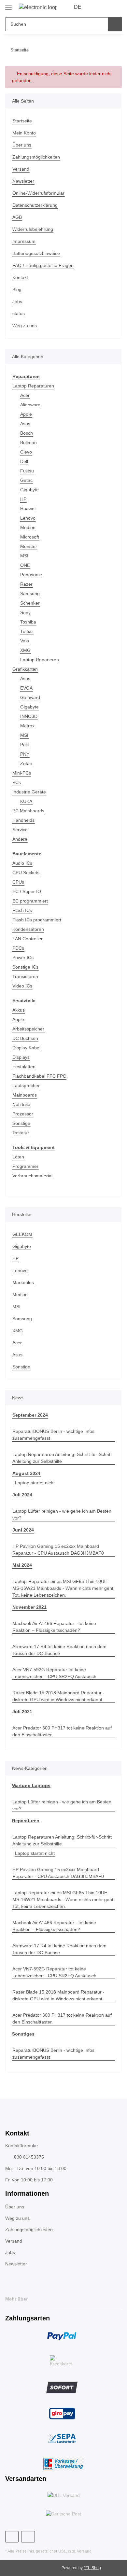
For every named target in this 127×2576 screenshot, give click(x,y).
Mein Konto (24, 133)
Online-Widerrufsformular (38, 193)
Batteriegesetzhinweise (36, 253)
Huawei (28, 509)
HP (23, 499)
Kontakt (20, 277)
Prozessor (23, 1114)
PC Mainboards (28, 811)
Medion (28, 527)
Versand (21, 169)
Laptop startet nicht (35, 1483)
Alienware (30, 405)
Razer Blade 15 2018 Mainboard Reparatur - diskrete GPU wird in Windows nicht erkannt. (58, 1696)
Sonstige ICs (25, 967)
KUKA (26, 801)
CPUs (18, 882)
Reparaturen (26, 1821)
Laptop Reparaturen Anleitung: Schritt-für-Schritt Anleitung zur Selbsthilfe (62, 1458)
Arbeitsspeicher (28, 1029)
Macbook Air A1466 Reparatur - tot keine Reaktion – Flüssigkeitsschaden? (54, 1627)
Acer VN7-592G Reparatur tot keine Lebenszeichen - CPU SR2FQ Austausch (54, 1673)
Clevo (26, 452)
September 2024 (30, 1415)
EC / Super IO (27, 891)
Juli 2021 (22, 1712)
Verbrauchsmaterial (32, 1176)
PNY (25, 754)
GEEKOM (22, 1234)
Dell (24, 461)
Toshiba (28, 622)
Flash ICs (22, 910)
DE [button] (78, 7)
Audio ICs (22, 863)
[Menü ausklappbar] (8, 5)
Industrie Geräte (29, 792)
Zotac (26, 763)
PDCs (18, 948)
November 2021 (29, 1607)
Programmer (25, 1166)
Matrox (27, 726)
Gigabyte (29, 490)
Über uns (22, 145)
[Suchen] (115, 24)
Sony (25, 612)
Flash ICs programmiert (37, 920)
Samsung (30, 594)
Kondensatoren (28, 929)
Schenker (30, 603)
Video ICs (22, 986)
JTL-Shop (92, 2568)
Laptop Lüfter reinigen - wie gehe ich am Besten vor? (62, 1514)
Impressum (24, 241)
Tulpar (27, 631)
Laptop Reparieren (40, 660)
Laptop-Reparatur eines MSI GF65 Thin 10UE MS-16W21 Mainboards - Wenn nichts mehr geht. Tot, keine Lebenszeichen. (63, 1588)
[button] (96, 7)
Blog (17, 289)
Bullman (28, 442)
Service (20, 830)
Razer (26, 584)
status (19, 314)
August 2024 (26, 1473)
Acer (25, 395)
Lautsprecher (26, 1085)
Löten (18, 1157)
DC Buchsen (25, 1038)
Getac (26, 480)
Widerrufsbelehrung (33, 229)
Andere (20, 839)
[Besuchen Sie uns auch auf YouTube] (28, 2537)
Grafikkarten (25, 669)
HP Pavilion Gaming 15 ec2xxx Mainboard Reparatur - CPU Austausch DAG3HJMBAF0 (58, 1550)
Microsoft (30, 537)
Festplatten (24, 1067)
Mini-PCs (22, 773)
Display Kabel (26, 1048)
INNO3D (29, 716)
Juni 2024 (23, 1530)
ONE (25, 565)
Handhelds (23, 820)
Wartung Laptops (31, 1785)
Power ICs (23, 958)
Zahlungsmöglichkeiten (36, 157)
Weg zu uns (25, 326)
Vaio (25, 641)
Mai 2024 (22, 1565)
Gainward (30, 697)
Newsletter (23, 181)
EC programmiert (30, 901)
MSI (24, 556)
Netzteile (21, 1104)
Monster (29, 546)
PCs (17, 782)
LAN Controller (28, 939)
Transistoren (25, 976)
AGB (17, 217)
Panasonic (31, 575)
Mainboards (25, 1095)
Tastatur (21, 1133)
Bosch (27, 433)
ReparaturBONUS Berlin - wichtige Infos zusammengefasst (53, 1435)
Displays (21, 1057)
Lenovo (28, 518)
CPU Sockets (26, 873)
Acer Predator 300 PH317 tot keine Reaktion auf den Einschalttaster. (62, 1731)
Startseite (22, 121)
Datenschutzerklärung (35, 205)
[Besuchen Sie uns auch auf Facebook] (12, 2537)
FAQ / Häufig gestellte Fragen (43, 265)
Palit (25, 745)
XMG (25, 650)
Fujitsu (27, 471)
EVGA (26, 688)
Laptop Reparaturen (33, 386)
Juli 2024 (22, 1495)
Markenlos (23, 1282)
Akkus (19, 1010)
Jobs (17, 301)
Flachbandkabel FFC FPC (39, 1076)
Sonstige (21, 1123)
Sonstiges (23, 2034)
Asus (25, 424)
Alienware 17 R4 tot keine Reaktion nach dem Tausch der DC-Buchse (59, 1650)
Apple (26, 414)
